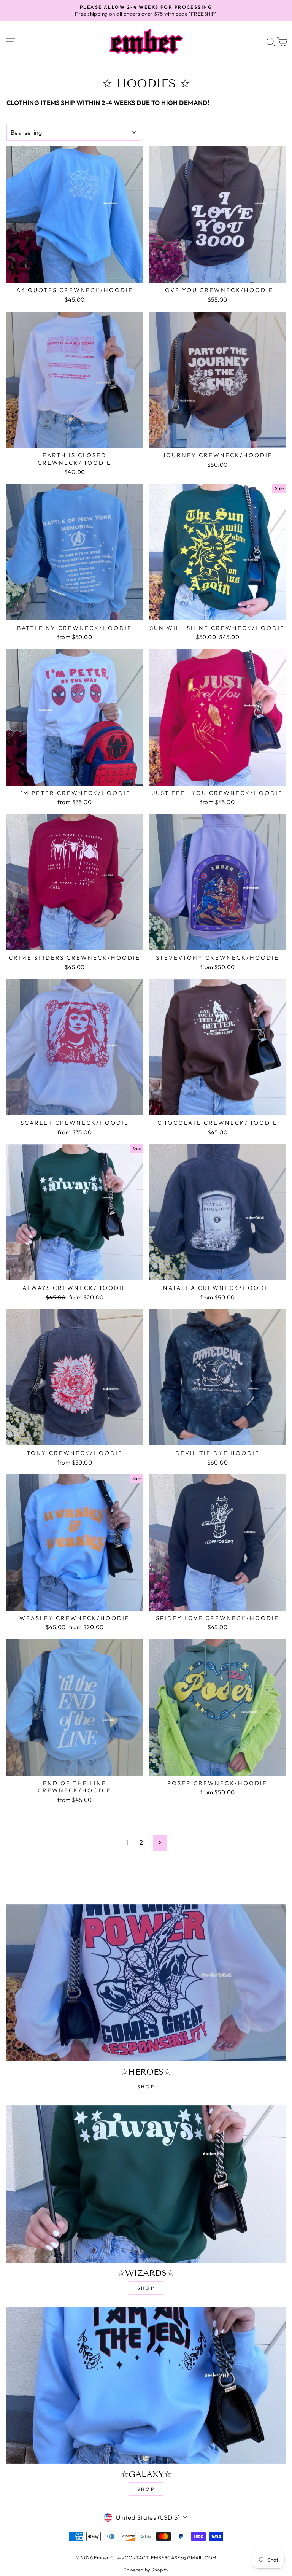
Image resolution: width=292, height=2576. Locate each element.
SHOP (146, 2087)
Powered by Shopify (146, 2570)
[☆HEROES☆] (146, 1983)
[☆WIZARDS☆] (146, 2184)
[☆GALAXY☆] (146, 2385)
